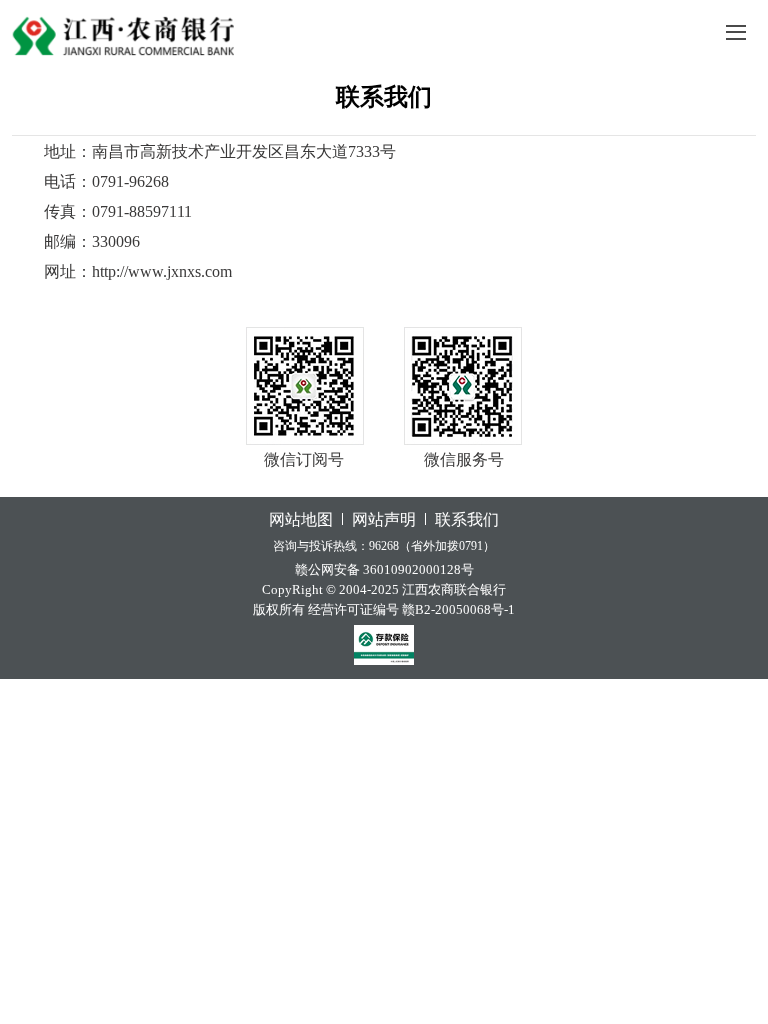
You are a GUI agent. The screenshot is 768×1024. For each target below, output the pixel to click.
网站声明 (384, 519)
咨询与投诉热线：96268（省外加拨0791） (384, 546)
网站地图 (301, 519)
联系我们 (384, 97)
